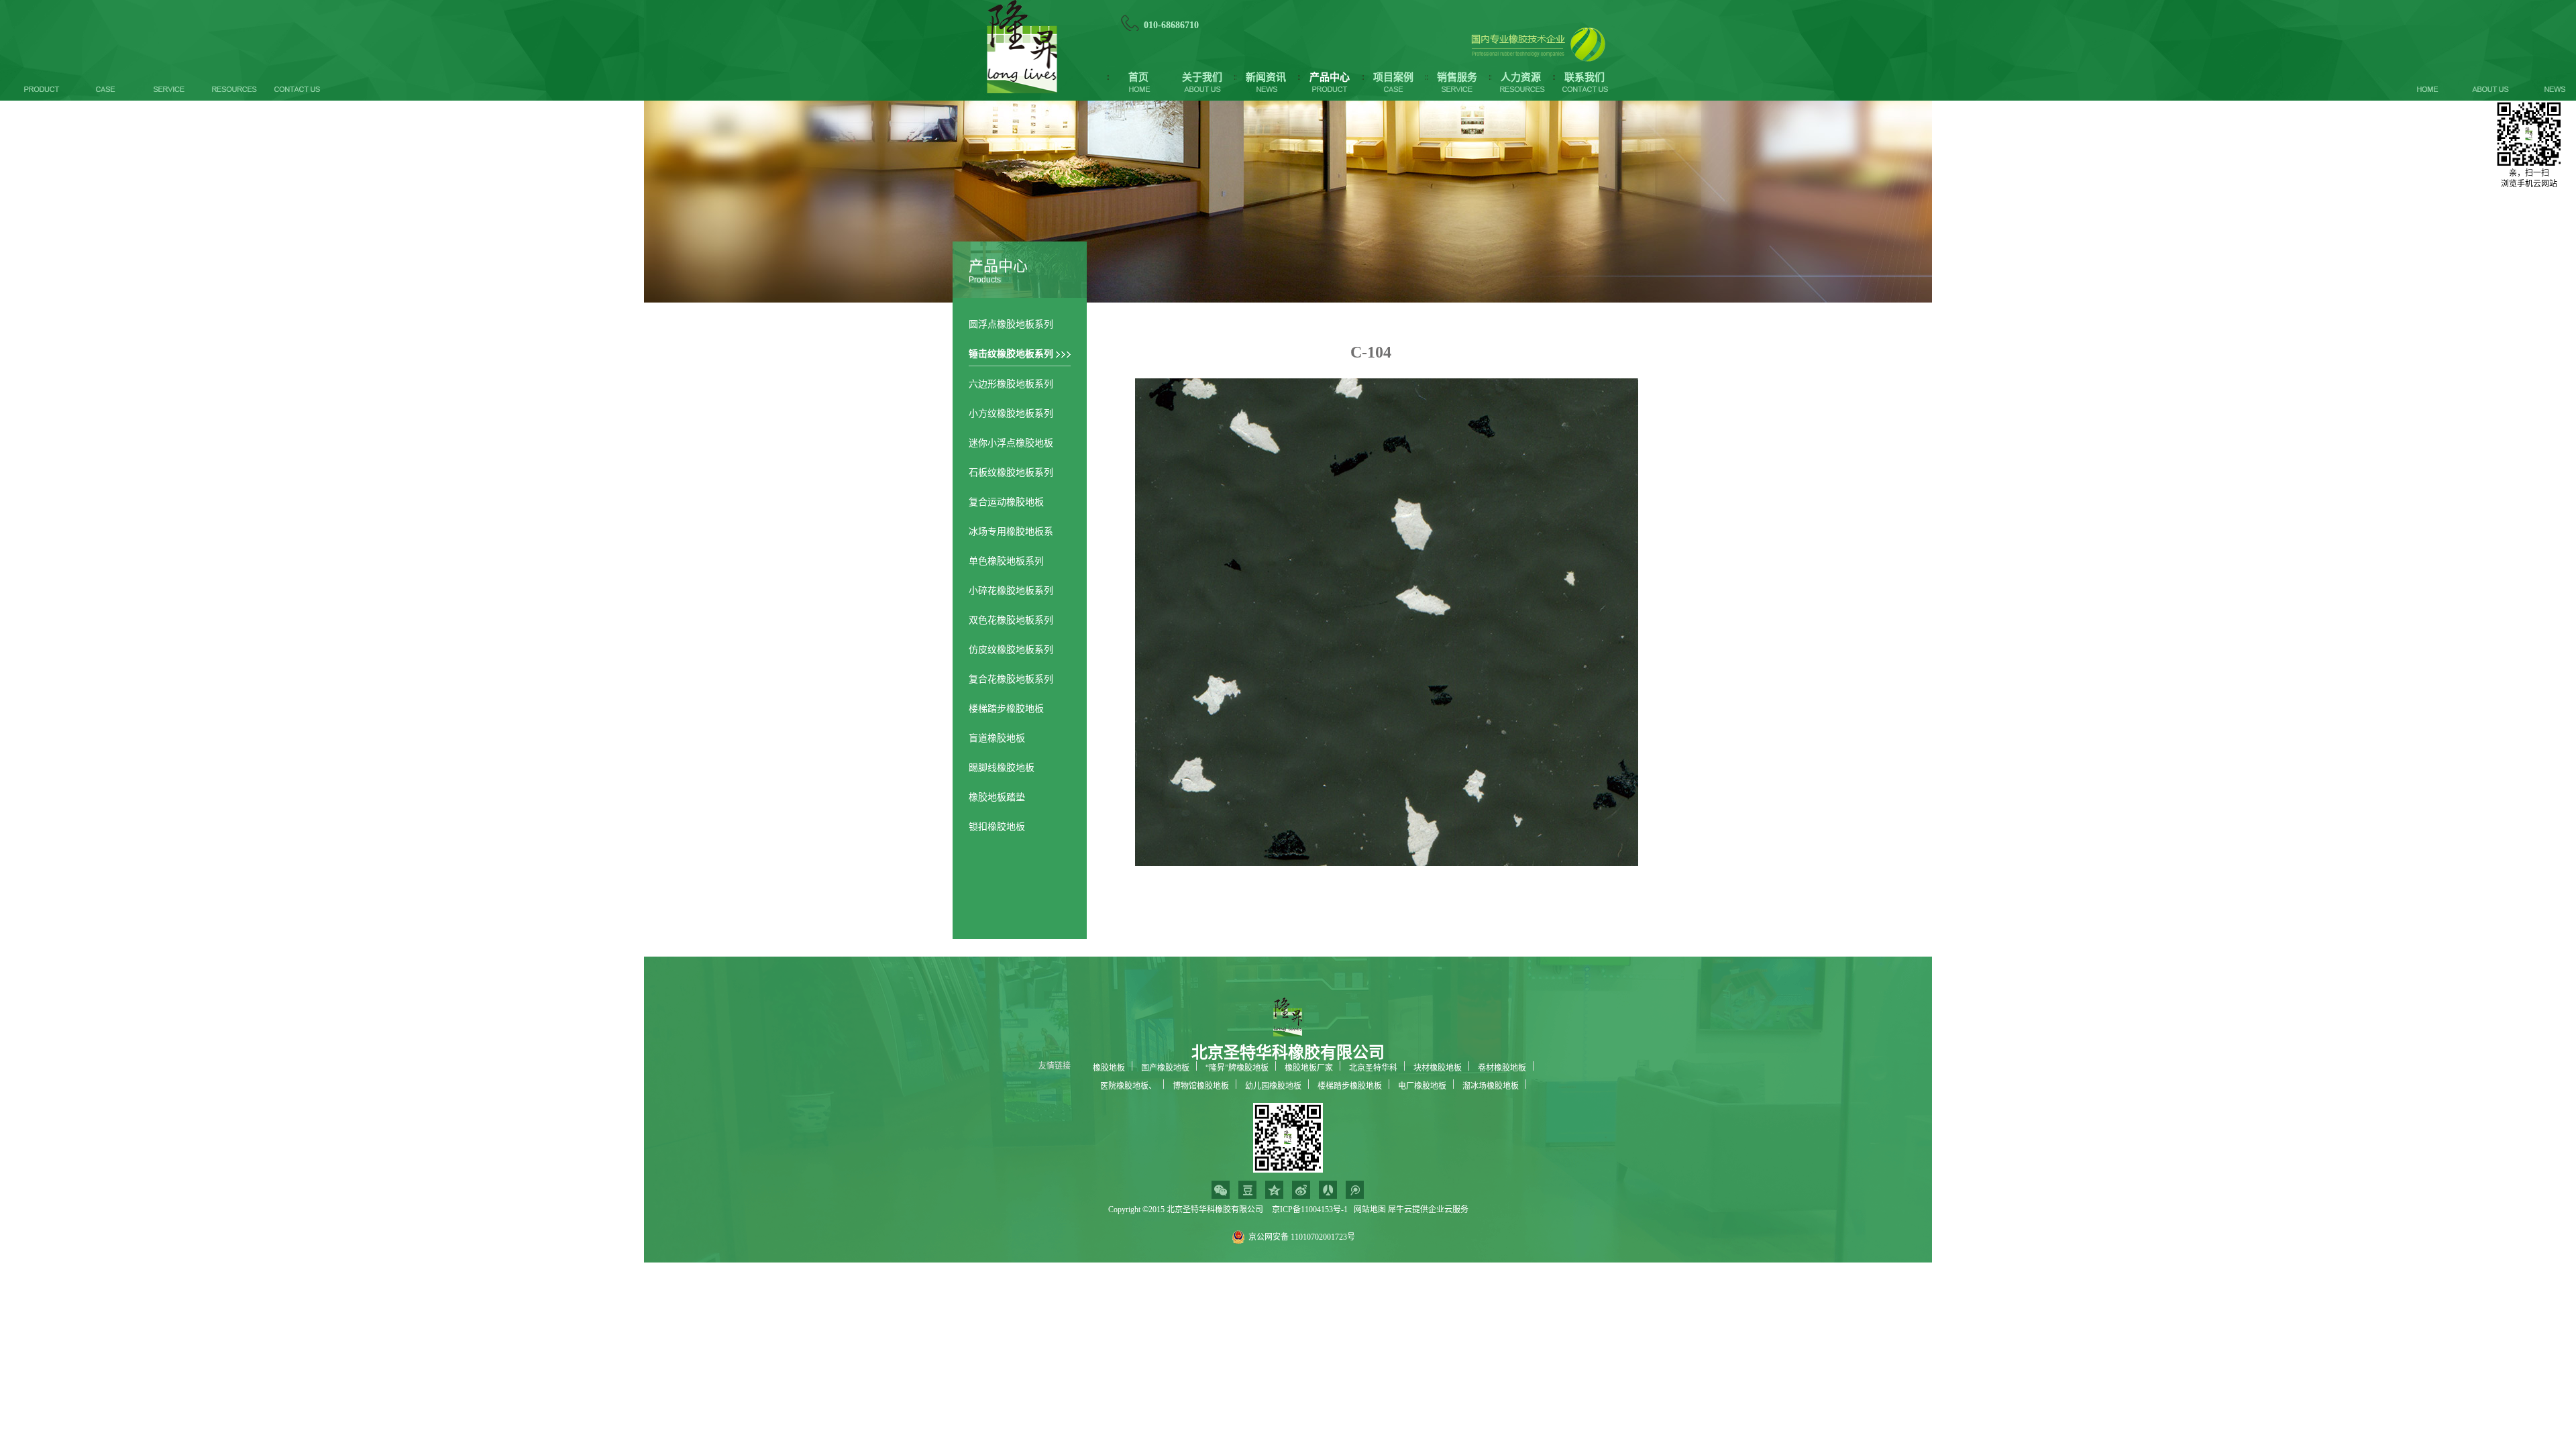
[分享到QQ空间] (1274, 1190)
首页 (1138, 77)
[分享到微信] (1221, 1190)
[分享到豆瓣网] (1247, 1190)
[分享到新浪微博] (1301, 1190)
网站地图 (1368, 1210)
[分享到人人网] (1328, 1190)
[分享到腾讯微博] (1355, 1190)
